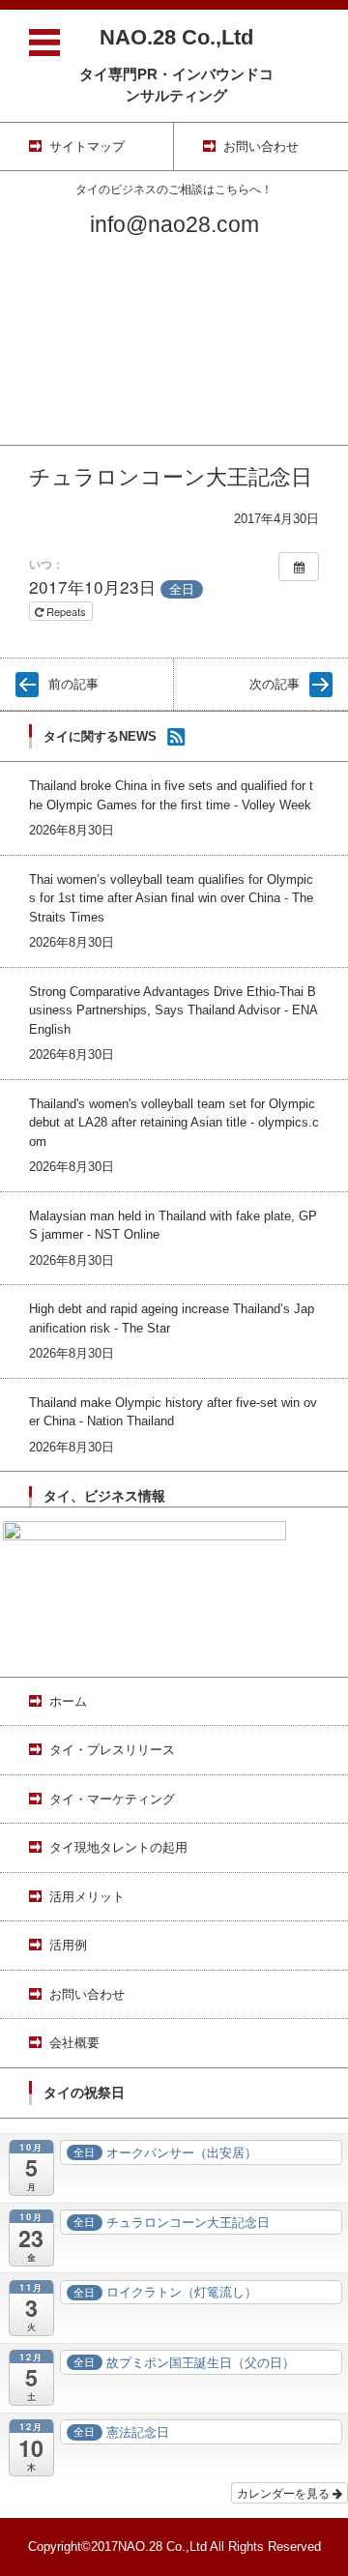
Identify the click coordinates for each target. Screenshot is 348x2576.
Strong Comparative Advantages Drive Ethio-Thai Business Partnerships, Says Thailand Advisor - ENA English (173, 1010)
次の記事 (275, 684)
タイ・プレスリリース (63, 281)
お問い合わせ (38, 407)
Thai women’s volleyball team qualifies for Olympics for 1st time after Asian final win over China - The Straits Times (171, 898)
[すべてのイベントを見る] (299, 567)
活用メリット (38, 356)
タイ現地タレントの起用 (69, 331)
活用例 (19, 381)
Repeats (66, 611)
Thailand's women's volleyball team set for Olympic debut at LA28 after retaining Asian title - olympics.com (174, 1123)
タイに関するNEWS (100, 736)
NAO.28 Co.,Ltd (176, 37)
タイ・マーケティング (63, 306)
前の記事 (73, 684)
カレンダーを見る (285, 2492)
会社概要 (25, 432)
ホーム (19, 256)
